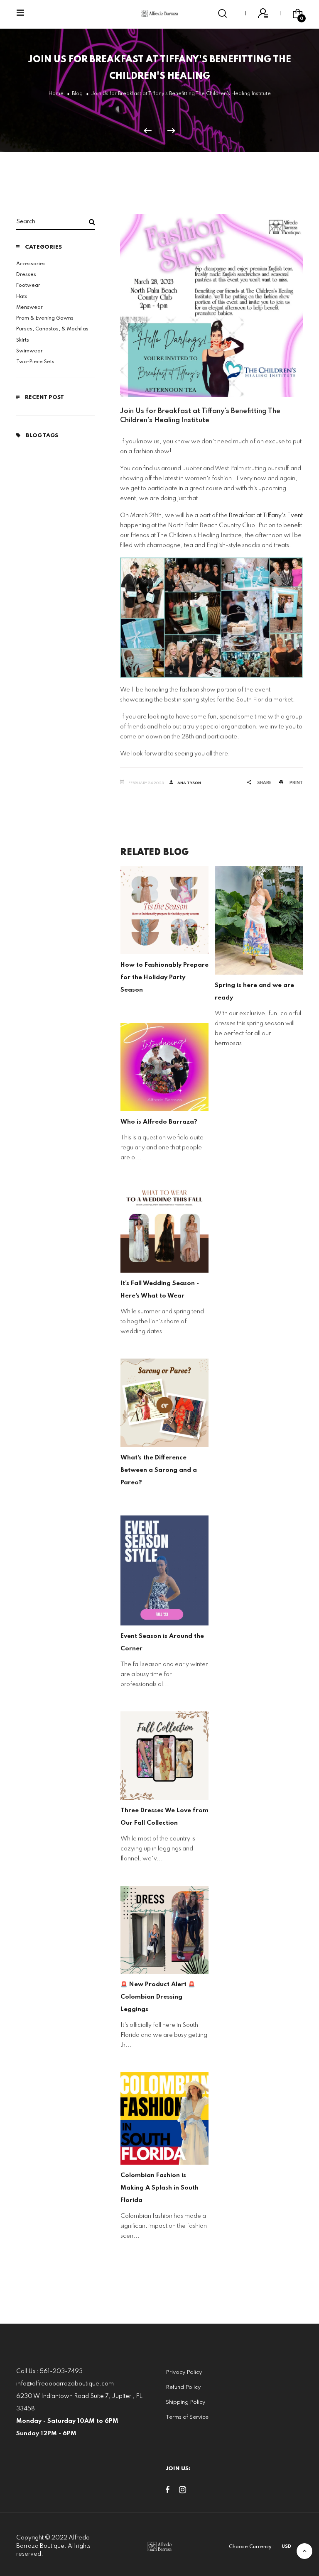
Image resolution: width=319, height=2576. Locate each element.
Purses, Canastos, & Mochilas (52, 329)
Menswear (29, 308)
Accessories (31, 264)
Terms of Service (187, 2417)
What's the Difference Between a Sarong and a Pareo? (253, 1470)
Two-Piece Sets (35, 362)
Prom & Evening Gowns (45, 318)
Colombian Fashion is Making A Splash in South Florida (254, 2188)
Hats (22, 297)
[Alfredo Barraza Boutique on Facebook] (168, 2491)
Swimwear (29, 351)
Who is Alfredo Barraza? (253, 1122)
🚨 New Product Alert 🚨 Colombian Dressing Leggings (252, 1997)
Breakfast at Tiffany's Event (266, 516)
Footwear (28, 286)
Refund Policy (183, 2387)
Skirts (23, 340)
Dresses (26, 275)
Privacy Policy (184, 2372)
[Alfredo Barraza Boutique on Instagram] (183, 2491)
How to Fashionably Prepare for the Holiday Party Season (259, 978)
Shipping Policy (185, 2402)
